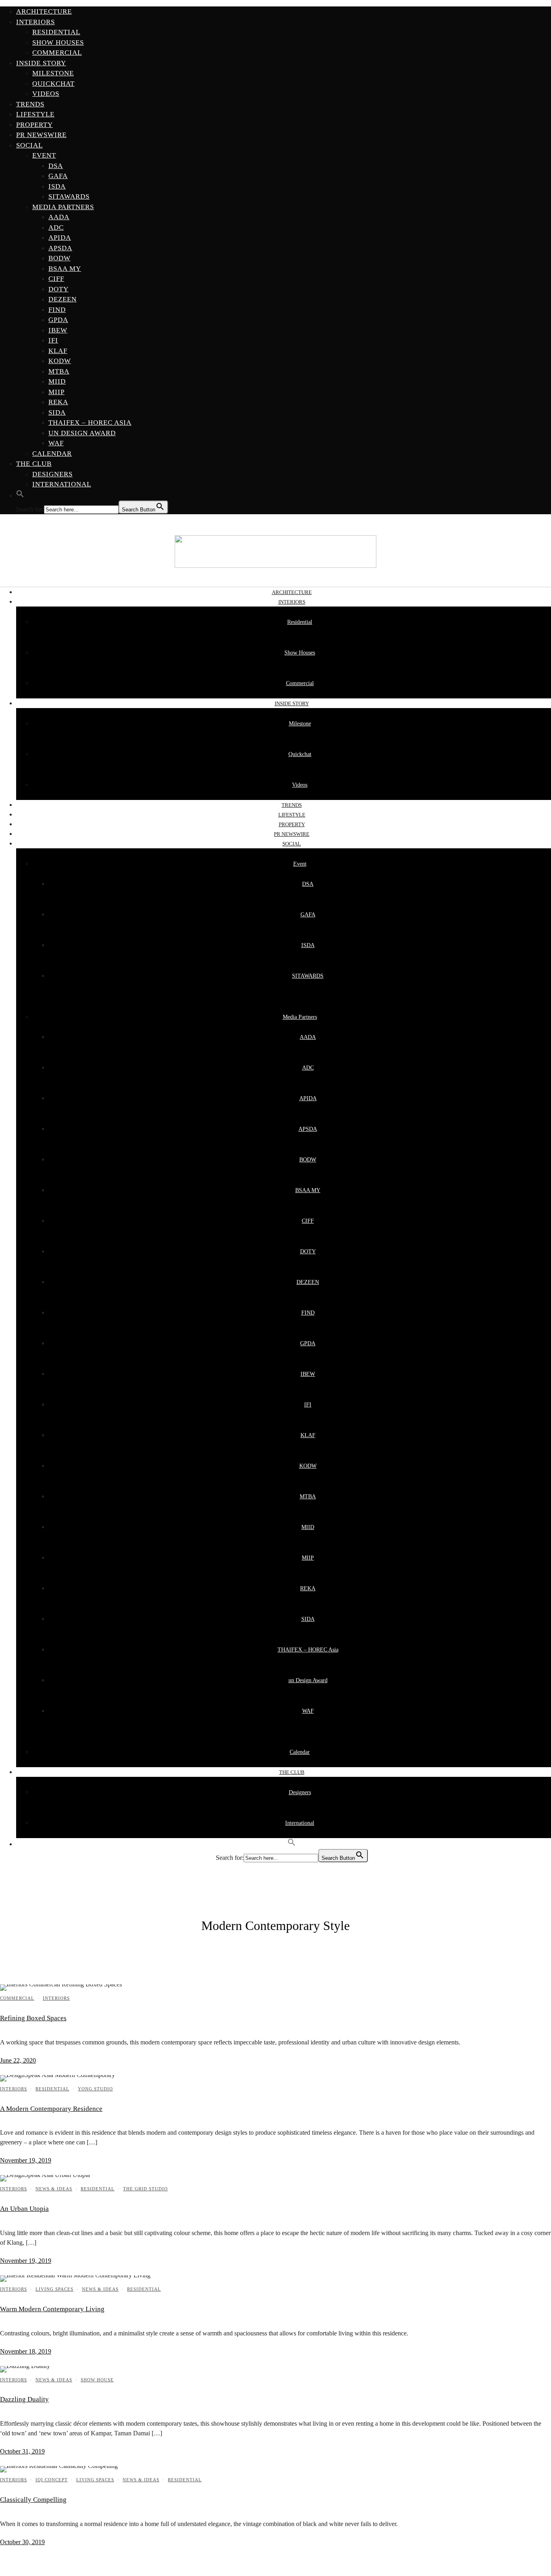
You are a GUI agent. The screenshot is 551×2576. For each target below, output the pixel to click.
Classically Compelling (33, 2500)
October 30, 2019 (22, 2542)
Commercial (57, 53)
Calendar (52, 454)
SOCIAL (29, 145)
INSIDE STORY (41, 63)
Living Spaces (54, 2289)
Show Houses (58, 43)
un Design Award (82, 433)
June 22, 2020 (18, 2060)
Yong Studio (95, 2089)
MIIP (56, 392)
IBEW (58, 330)
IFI (53, 340)
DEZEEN (63, 299)
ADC (56, 227)
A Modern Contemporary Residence (51, 2109)
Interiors (56, 1998)
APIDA (60, 238)
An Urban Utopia (24, 2209)
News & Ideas (54, 2189)
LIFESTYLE (35, 114)
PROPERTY (34, 125)
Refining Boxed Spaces (33, 2018)
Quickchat (53, 84)
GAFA (58, 176)
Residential (56, 32)
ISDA (57, 186)
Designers (52, 474)
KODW (60, 361)
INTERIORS (35, 22)
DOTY (58, 289)
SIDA (57, 412)
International (62, 484)
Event (44, 155)
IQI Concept (52, 2480)
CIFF (56, 279)
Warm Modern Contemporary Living (52, 2309)
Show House (97, 2380)
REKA (58, 402)
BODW (59, 258)
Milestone (53, 73)
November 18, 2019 (26, 2351)
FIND (57, 310)
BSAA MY (65, 269)
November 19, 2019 (26, 2160)
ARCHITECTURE (44, 11)
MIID (57, 381)
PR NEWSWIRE (41, 135)
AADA (59, 217)
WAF (56, 443)
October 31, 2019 (22, 2451)
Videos (46, 94)
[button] (20, 495)
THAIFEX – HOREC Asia (90, 423)
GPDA (58, 320)
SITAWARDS (69, 196)
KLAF (58, 351)
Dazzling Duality (24, 2399)
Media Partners (63, 207)
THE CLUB (34, 464)
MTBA (59, 371)
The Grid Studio (145, 2189)
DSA (56, 166)
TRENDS (30, 104)
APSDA (60, 248)
